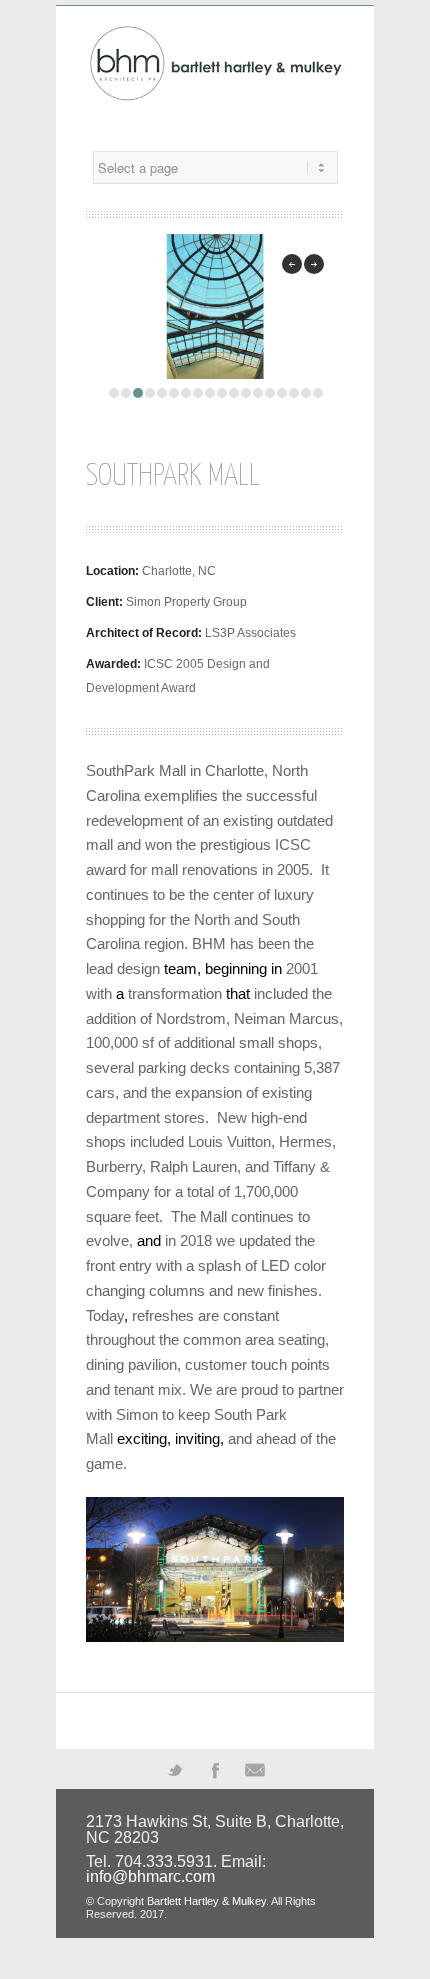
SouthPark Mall (173, 476)
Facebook (215, 1769)
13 (258, 393)
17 (306, 393)
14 (270, 393)
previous (292, 264)
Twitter (175, 1769)
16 (294, 393)
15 (282, 393)
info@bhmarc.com (150, 1876)
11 (234, 393)
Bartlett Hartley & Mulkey (206, 1901)
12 (246, 393)
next (314, 264)
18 (318, 393)
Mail (255, 1769)
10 (222, 393)
